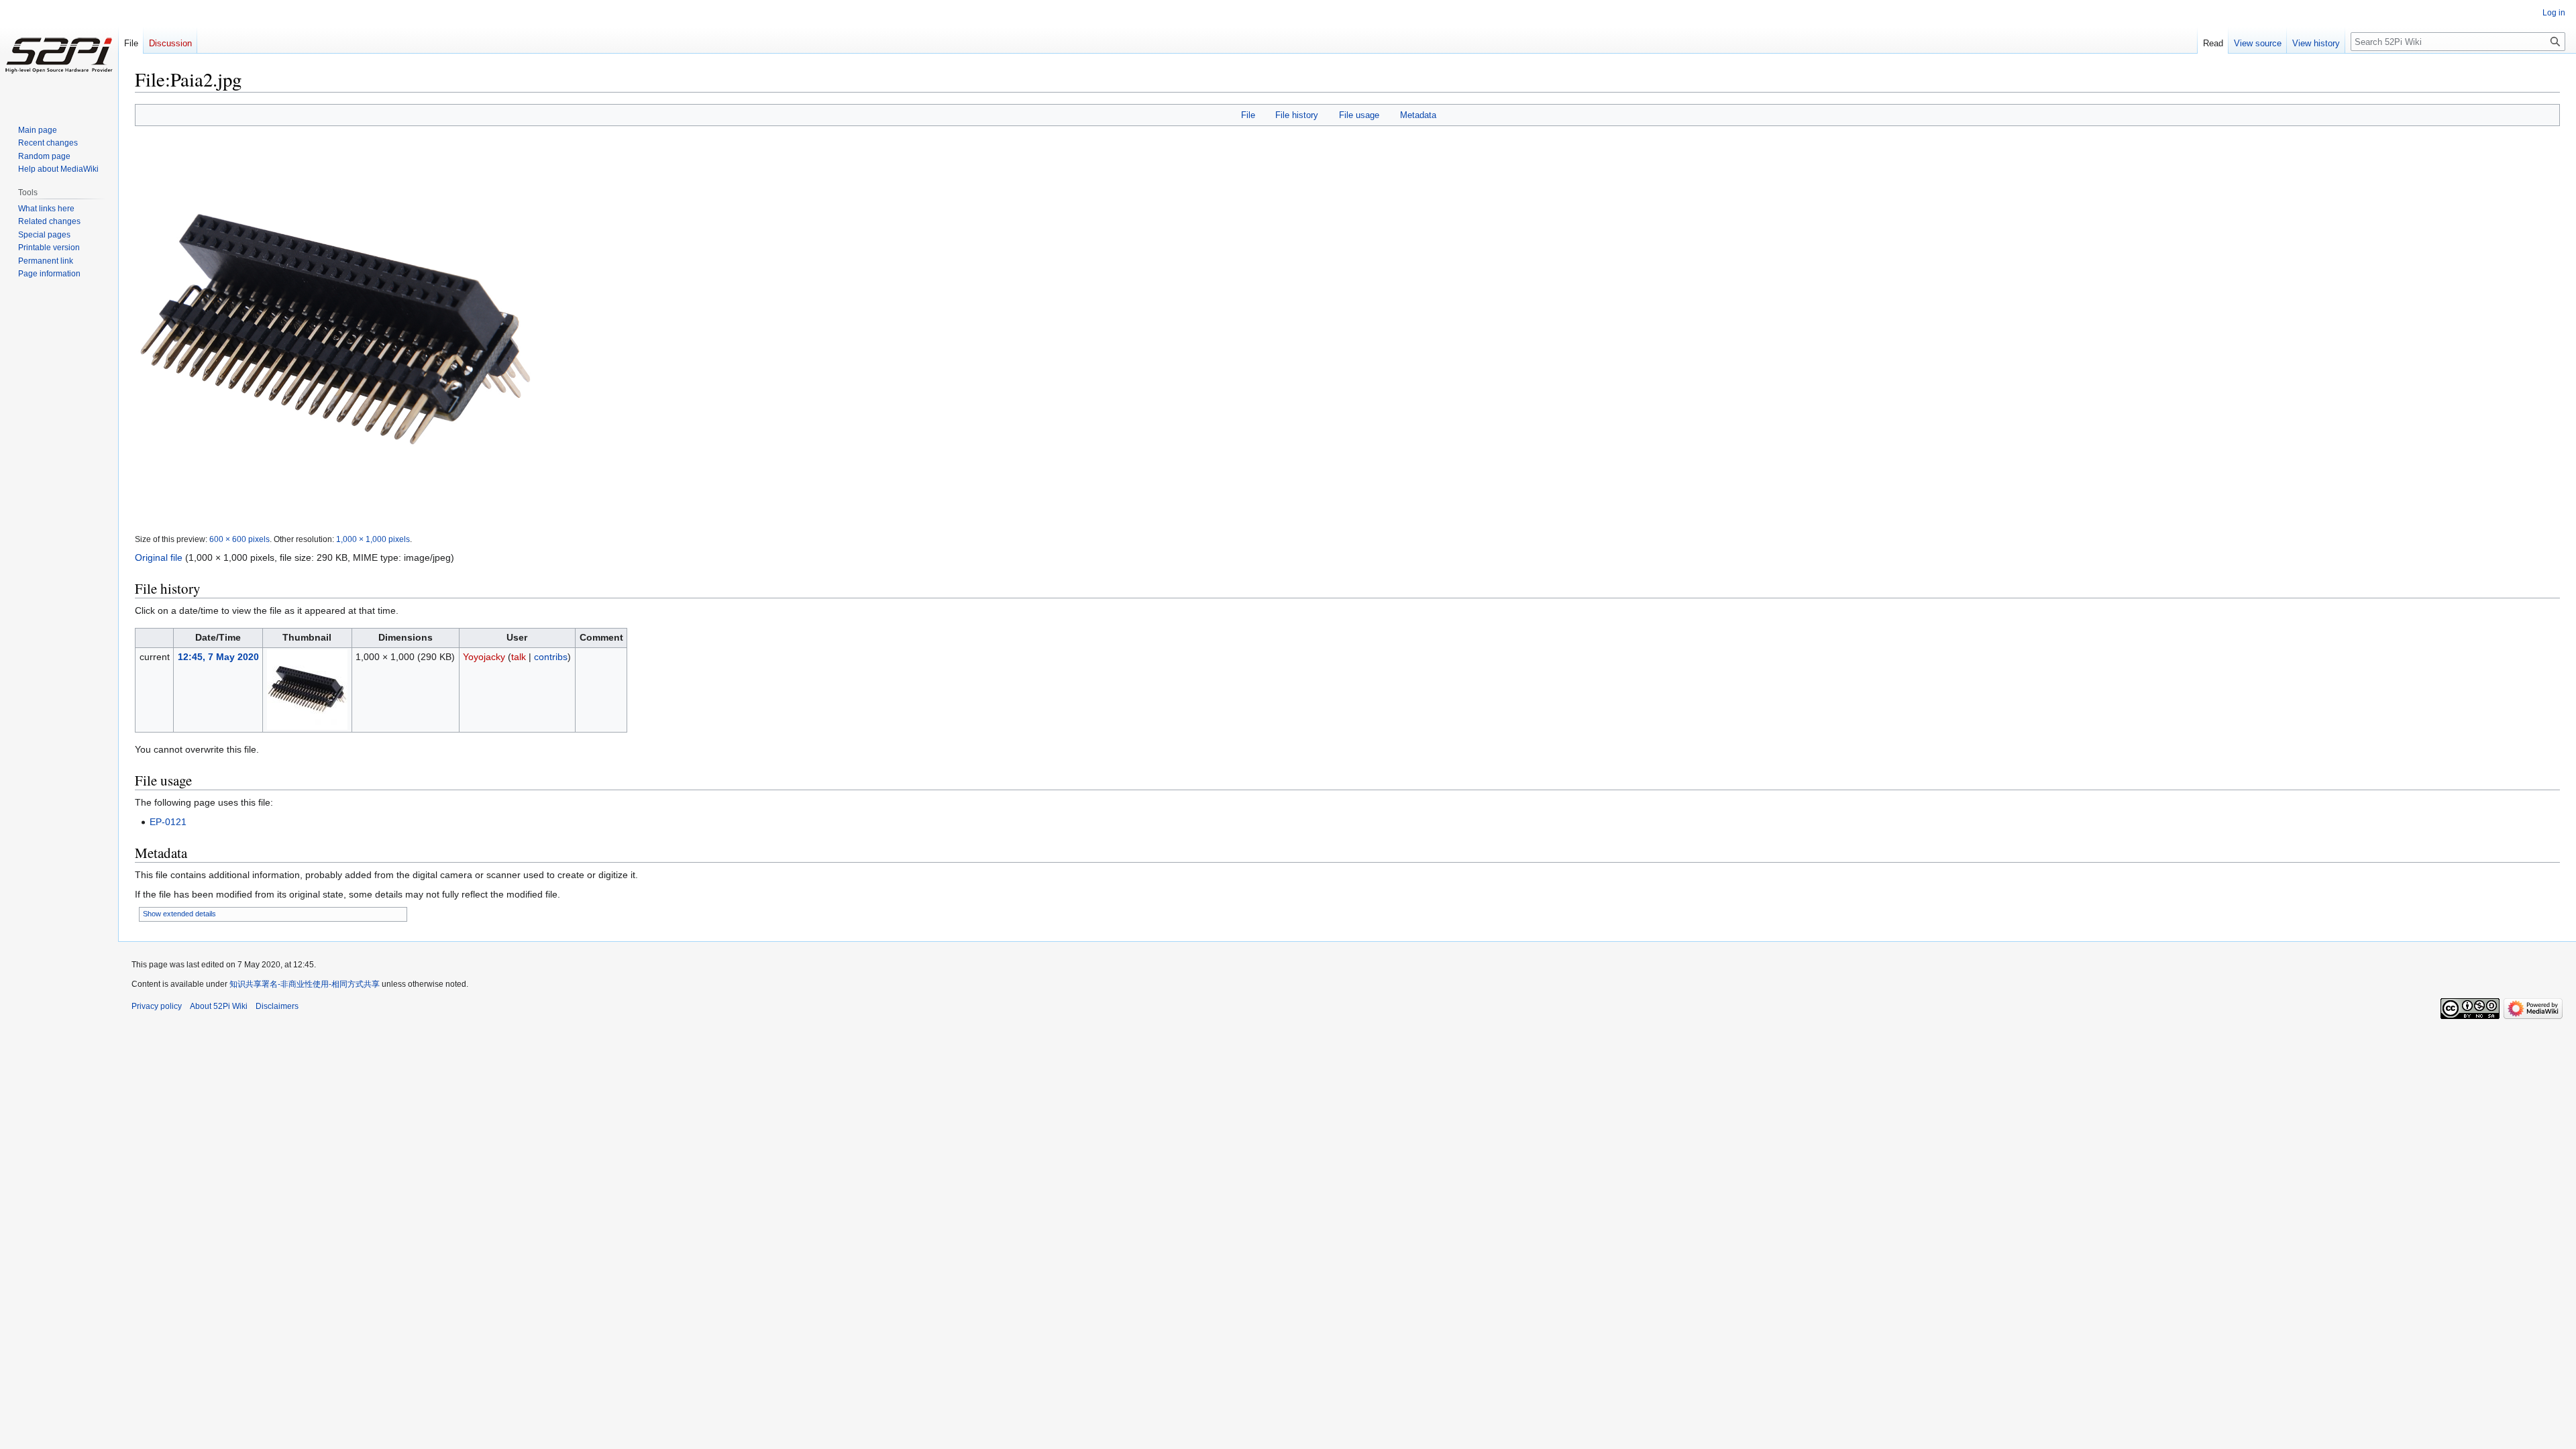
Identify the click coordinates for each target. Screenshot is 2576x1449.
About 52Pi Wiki (219, 1006)
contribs (551, 657)
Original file (159, 557)
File (1248, 115)
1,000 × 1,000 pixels (373, 539)
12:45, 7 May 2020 (218, 657)
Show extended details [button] (179, 914)
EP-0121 (168, 822)
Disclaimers (277, 1006)
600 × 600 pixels (239, 539)
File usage (1359, 115)
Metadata (1418, 115)
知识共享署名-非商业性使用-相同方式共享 (305, 984)
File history (1297, 115)
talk (519, 657)
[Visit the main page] (59, 54)
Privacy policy (157, 1006)
